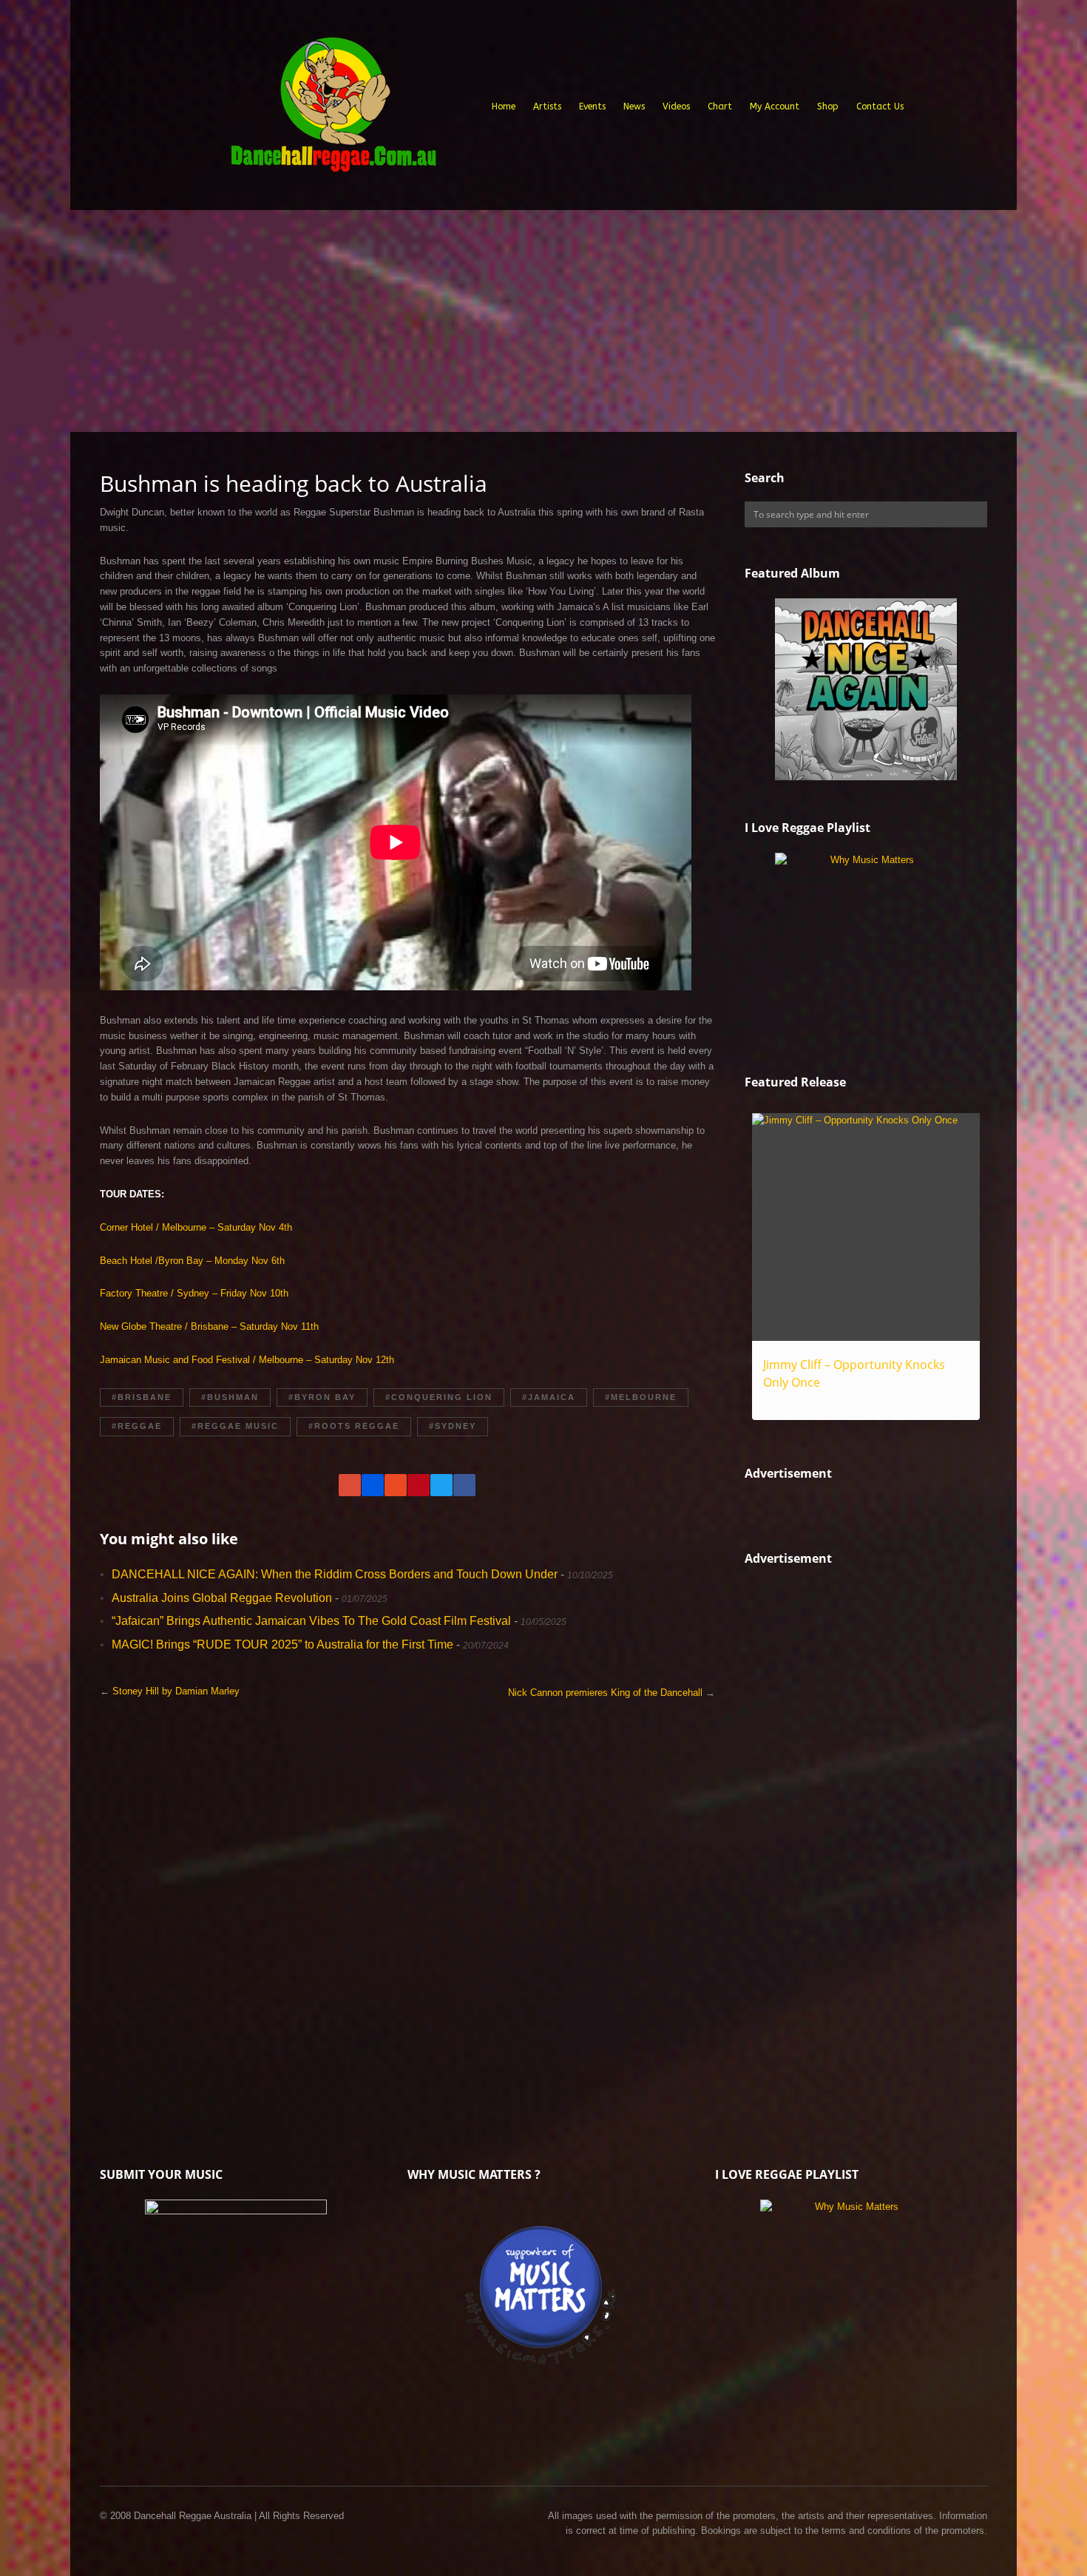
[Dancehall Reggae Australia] (333, 110)
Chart (720, 107)
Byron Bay (325, 1397)
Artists (547, 107)
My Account (775, 107)
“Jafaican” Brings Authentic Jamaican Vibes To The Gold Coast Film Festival (311, 1621)
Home (504, 107)
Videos (676, 107)
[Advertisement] (543, 321)
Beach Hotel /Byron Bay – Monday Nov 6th (192, 1261)
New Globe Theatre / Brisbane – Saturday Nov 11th (209, 1326)
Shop (828, 107)
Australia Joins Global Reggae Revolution (222, 1598)
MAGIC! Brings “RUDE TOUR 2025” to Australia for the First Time (282, 1644)
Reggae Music (238, 1426)
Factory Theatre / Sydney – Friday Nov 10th (194, 1293)
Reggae (140, 1426)
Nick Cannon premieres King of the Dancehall (605, 1693)
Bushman (233, 1397)
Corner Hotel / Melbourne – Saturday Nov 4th (196, 1227)
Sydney (456, 1426)
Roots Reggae (357, 1426)
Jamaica (552, 1397)
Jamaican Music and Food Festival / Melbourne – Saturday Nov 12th (247, 1360)
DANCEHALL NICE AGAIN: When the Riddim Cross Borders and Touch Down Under (335, 1574)
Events (592, 107)
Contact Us (880, 107)
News (634, 107)
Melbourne (644, 1397)
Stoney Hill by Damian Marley (176, 1691)
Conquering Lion (442, 1397)
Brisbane (145, 1397)
